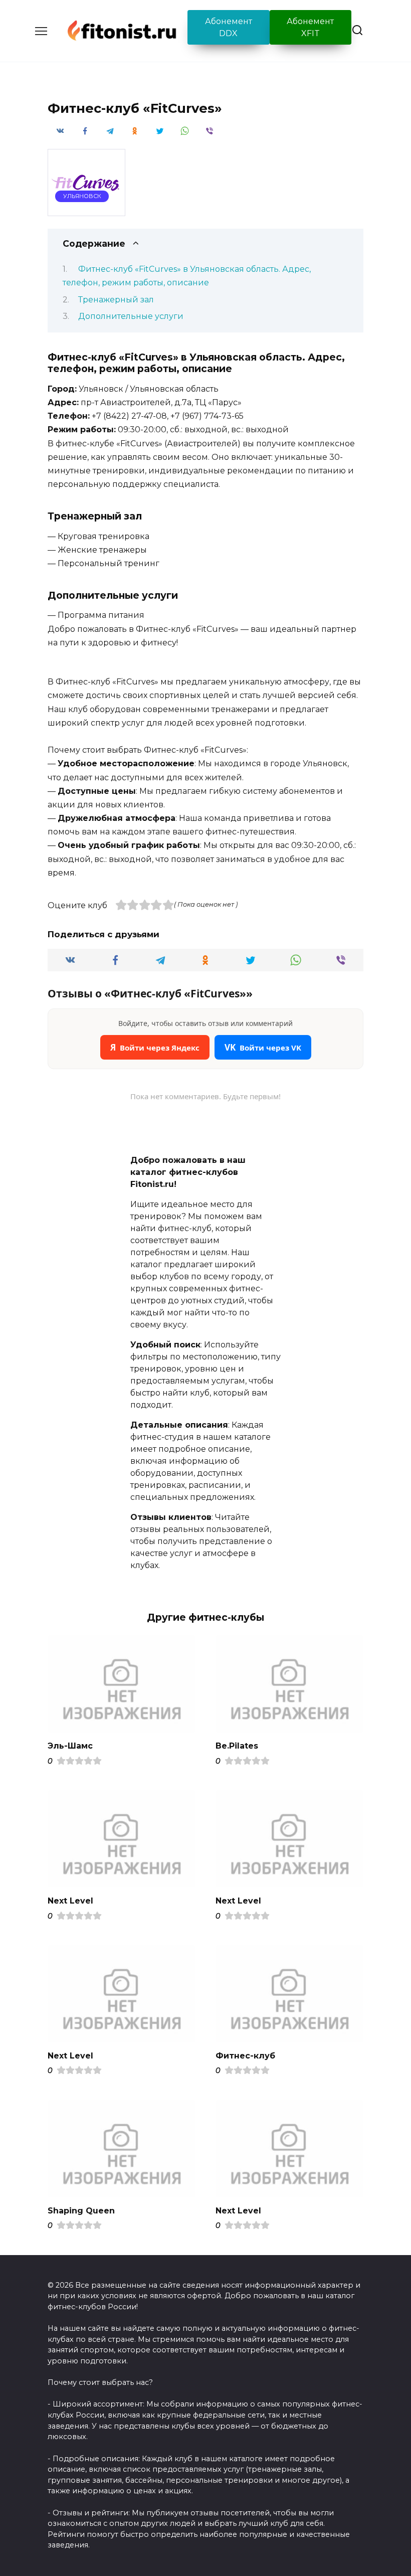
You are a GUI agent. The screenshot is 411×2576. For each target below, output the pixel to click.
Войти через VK (263, 1047)
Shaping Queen (81, 2211)
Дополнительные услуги (131, 316)
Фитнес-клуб (245, 2056)
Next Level (70, 1901)
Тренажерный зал (116, 300)
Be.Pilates (237, 1746)
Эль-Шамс (70, 1746)
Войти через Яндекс (155, 1047)
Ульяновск (82, 196)
